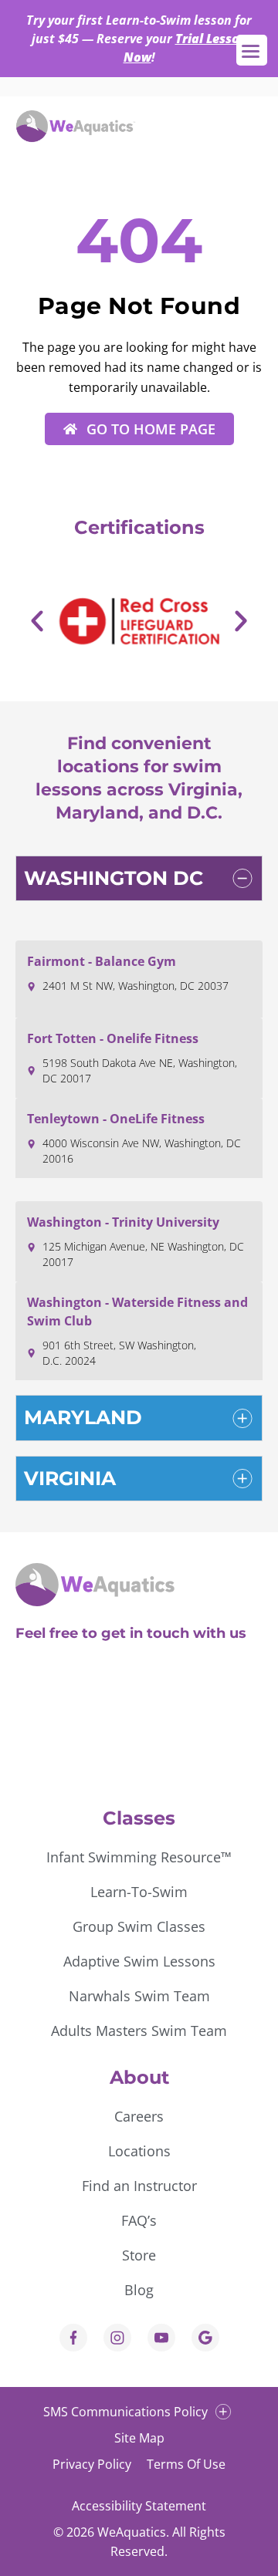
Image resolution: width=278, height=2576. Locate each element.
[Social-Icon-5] (205, 2338)
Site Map (139, 2438)
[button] (37, 621)
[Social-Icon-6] (117, 2338)
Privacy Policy (92, 2464)
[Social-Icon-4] (73, 2338)
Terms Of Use (186, 2464)
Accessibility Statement (139, 2506)
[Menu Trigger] (252, 50)
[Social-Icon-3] (161, 2338)
